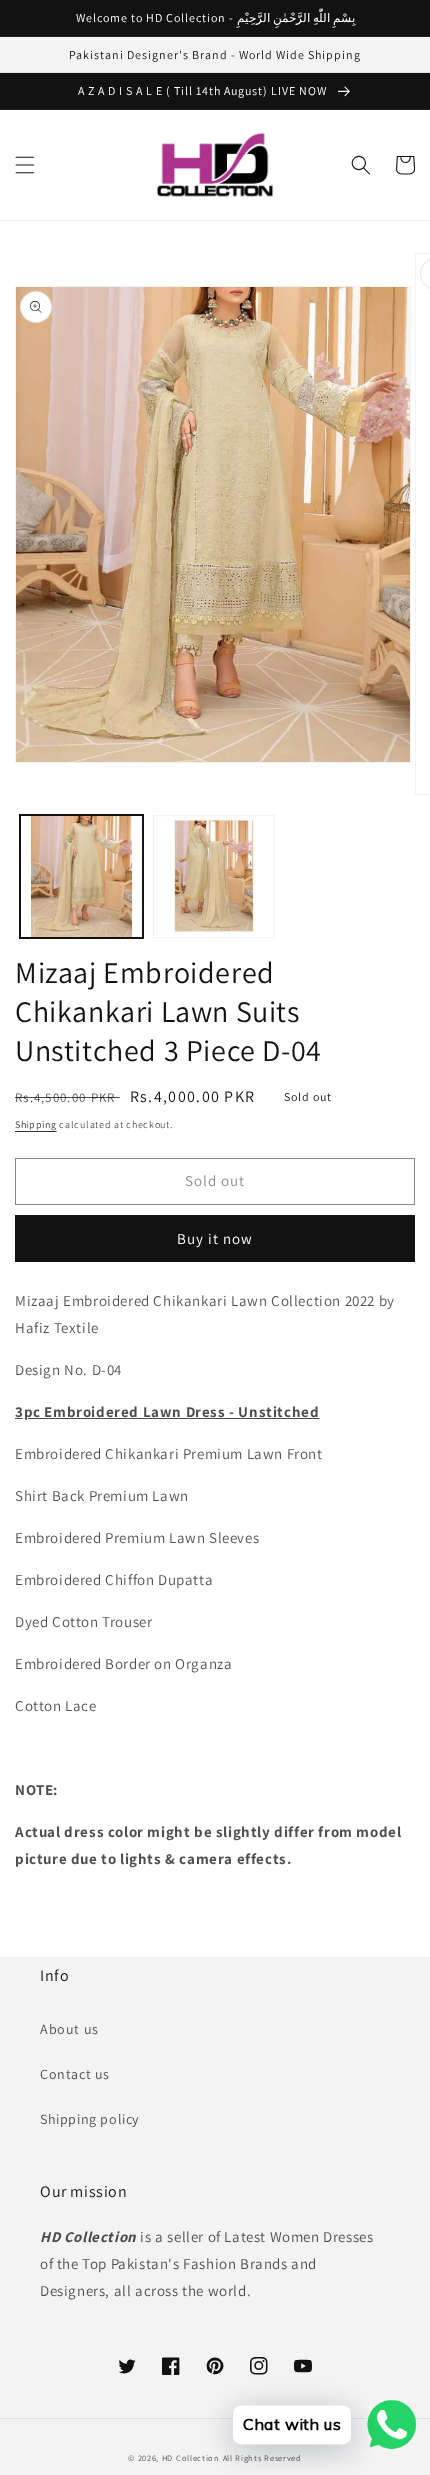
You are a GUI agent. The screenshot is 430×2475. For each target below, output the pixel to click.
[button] (25, 165)
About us (69, 2029)
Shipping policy (89, 2119)
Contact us (75, 2074)
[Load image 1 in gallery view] (81, 876)
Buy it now (215, 1238)
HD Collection (191, 2457)
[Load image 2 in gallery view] (214, 876)
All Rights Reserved (262, 2457)
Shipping (36, 1124)
